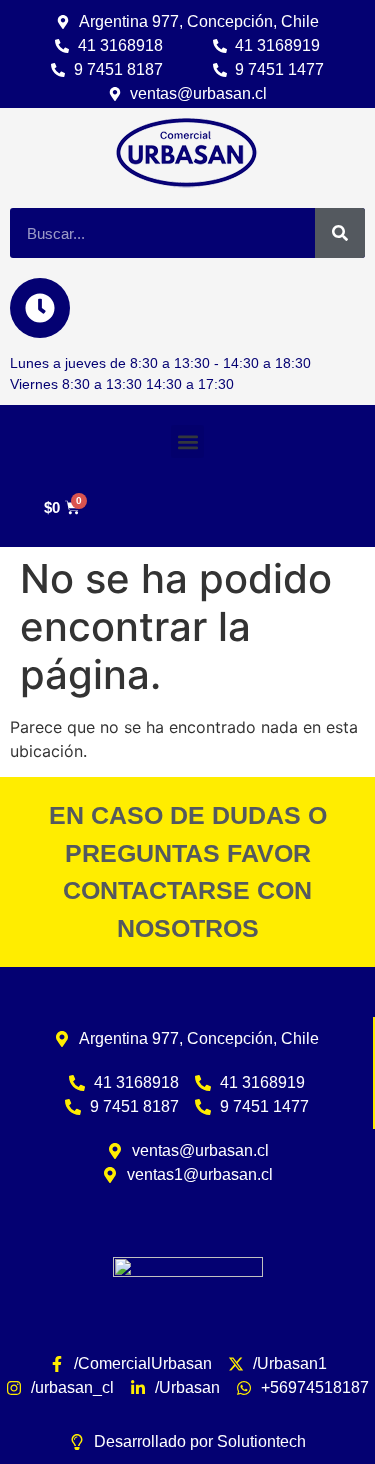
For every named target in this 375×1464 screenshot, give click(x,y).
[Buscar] (340, 233)
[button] (187, 441)
